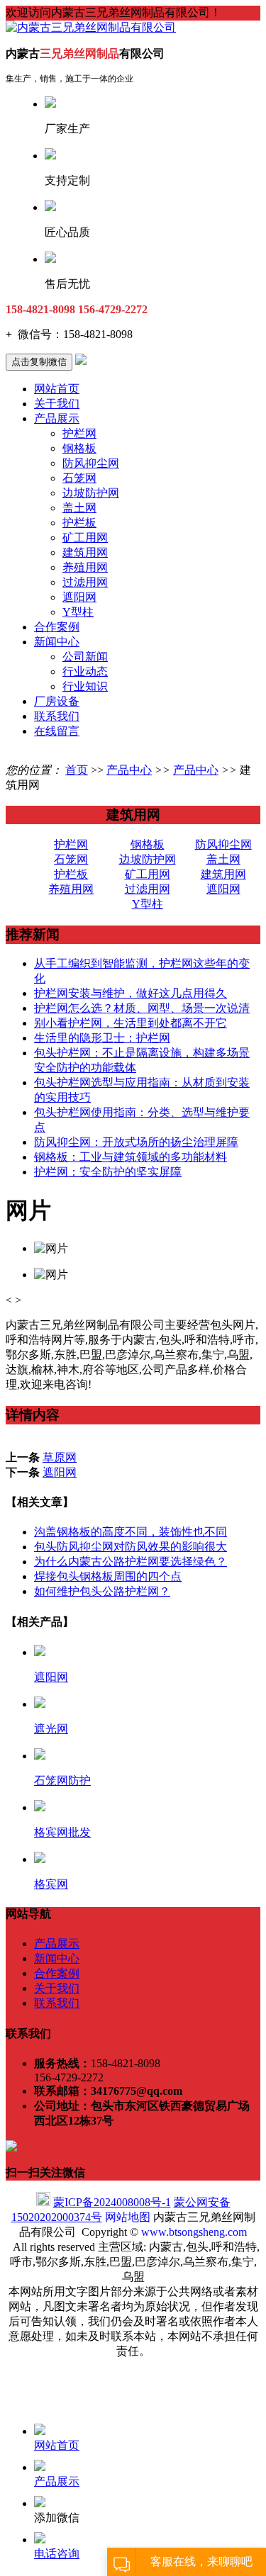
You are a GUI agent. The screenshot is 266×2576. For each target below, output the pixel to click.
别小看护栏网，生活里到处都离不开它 (131, 1023)
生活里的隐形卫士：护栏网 (102, 1038)
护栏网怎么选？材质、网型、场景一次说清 (142, 1008)
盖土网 (79, 508)
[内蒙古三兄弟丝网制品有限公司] (91, 27)
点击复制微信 (39, 362)
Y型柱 (78, 612)
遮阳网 (79, 597)
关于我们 (57, 404)
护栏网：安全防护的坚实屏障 (108, 1172)
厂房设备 (57, 701)
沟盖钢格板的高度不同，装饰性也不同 (131, 1532)
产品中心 (129, 770)
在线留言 (57, 731)
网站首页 (57, 389)
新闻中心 (57, 642)
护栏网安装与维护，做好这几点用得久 (131, 993)
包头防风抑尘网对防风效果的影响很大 (131, 1547)
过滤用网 (85, 582)
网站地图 (128, 2217)
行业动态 (85, 671)
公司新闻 (85, 657)
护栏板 (79, 523)
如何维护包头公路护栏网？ (102, 1591)
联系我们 (57, 716)
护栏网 (79, 433)
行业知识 (85, 686)
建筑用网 (85, 552)
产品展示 (57, 418)
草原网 (60, 1457)
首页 (77, 770)
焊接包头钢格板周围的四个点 (108, 1576)
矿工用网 (85, 538)
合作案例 (57, 627)
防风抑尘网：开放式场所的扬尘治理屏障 (136, 1142)
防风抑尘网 (91, 463)
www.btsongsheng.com (194, 2232)
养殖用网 (85, 567)
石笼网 (79, 478)
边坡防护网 (91, 493)
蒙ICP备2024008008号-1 (112, 2202)
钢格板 (79, 448)
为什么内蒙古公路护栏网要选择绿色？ (131, 1562)
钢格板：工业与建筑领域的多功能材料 (131, 1157)
